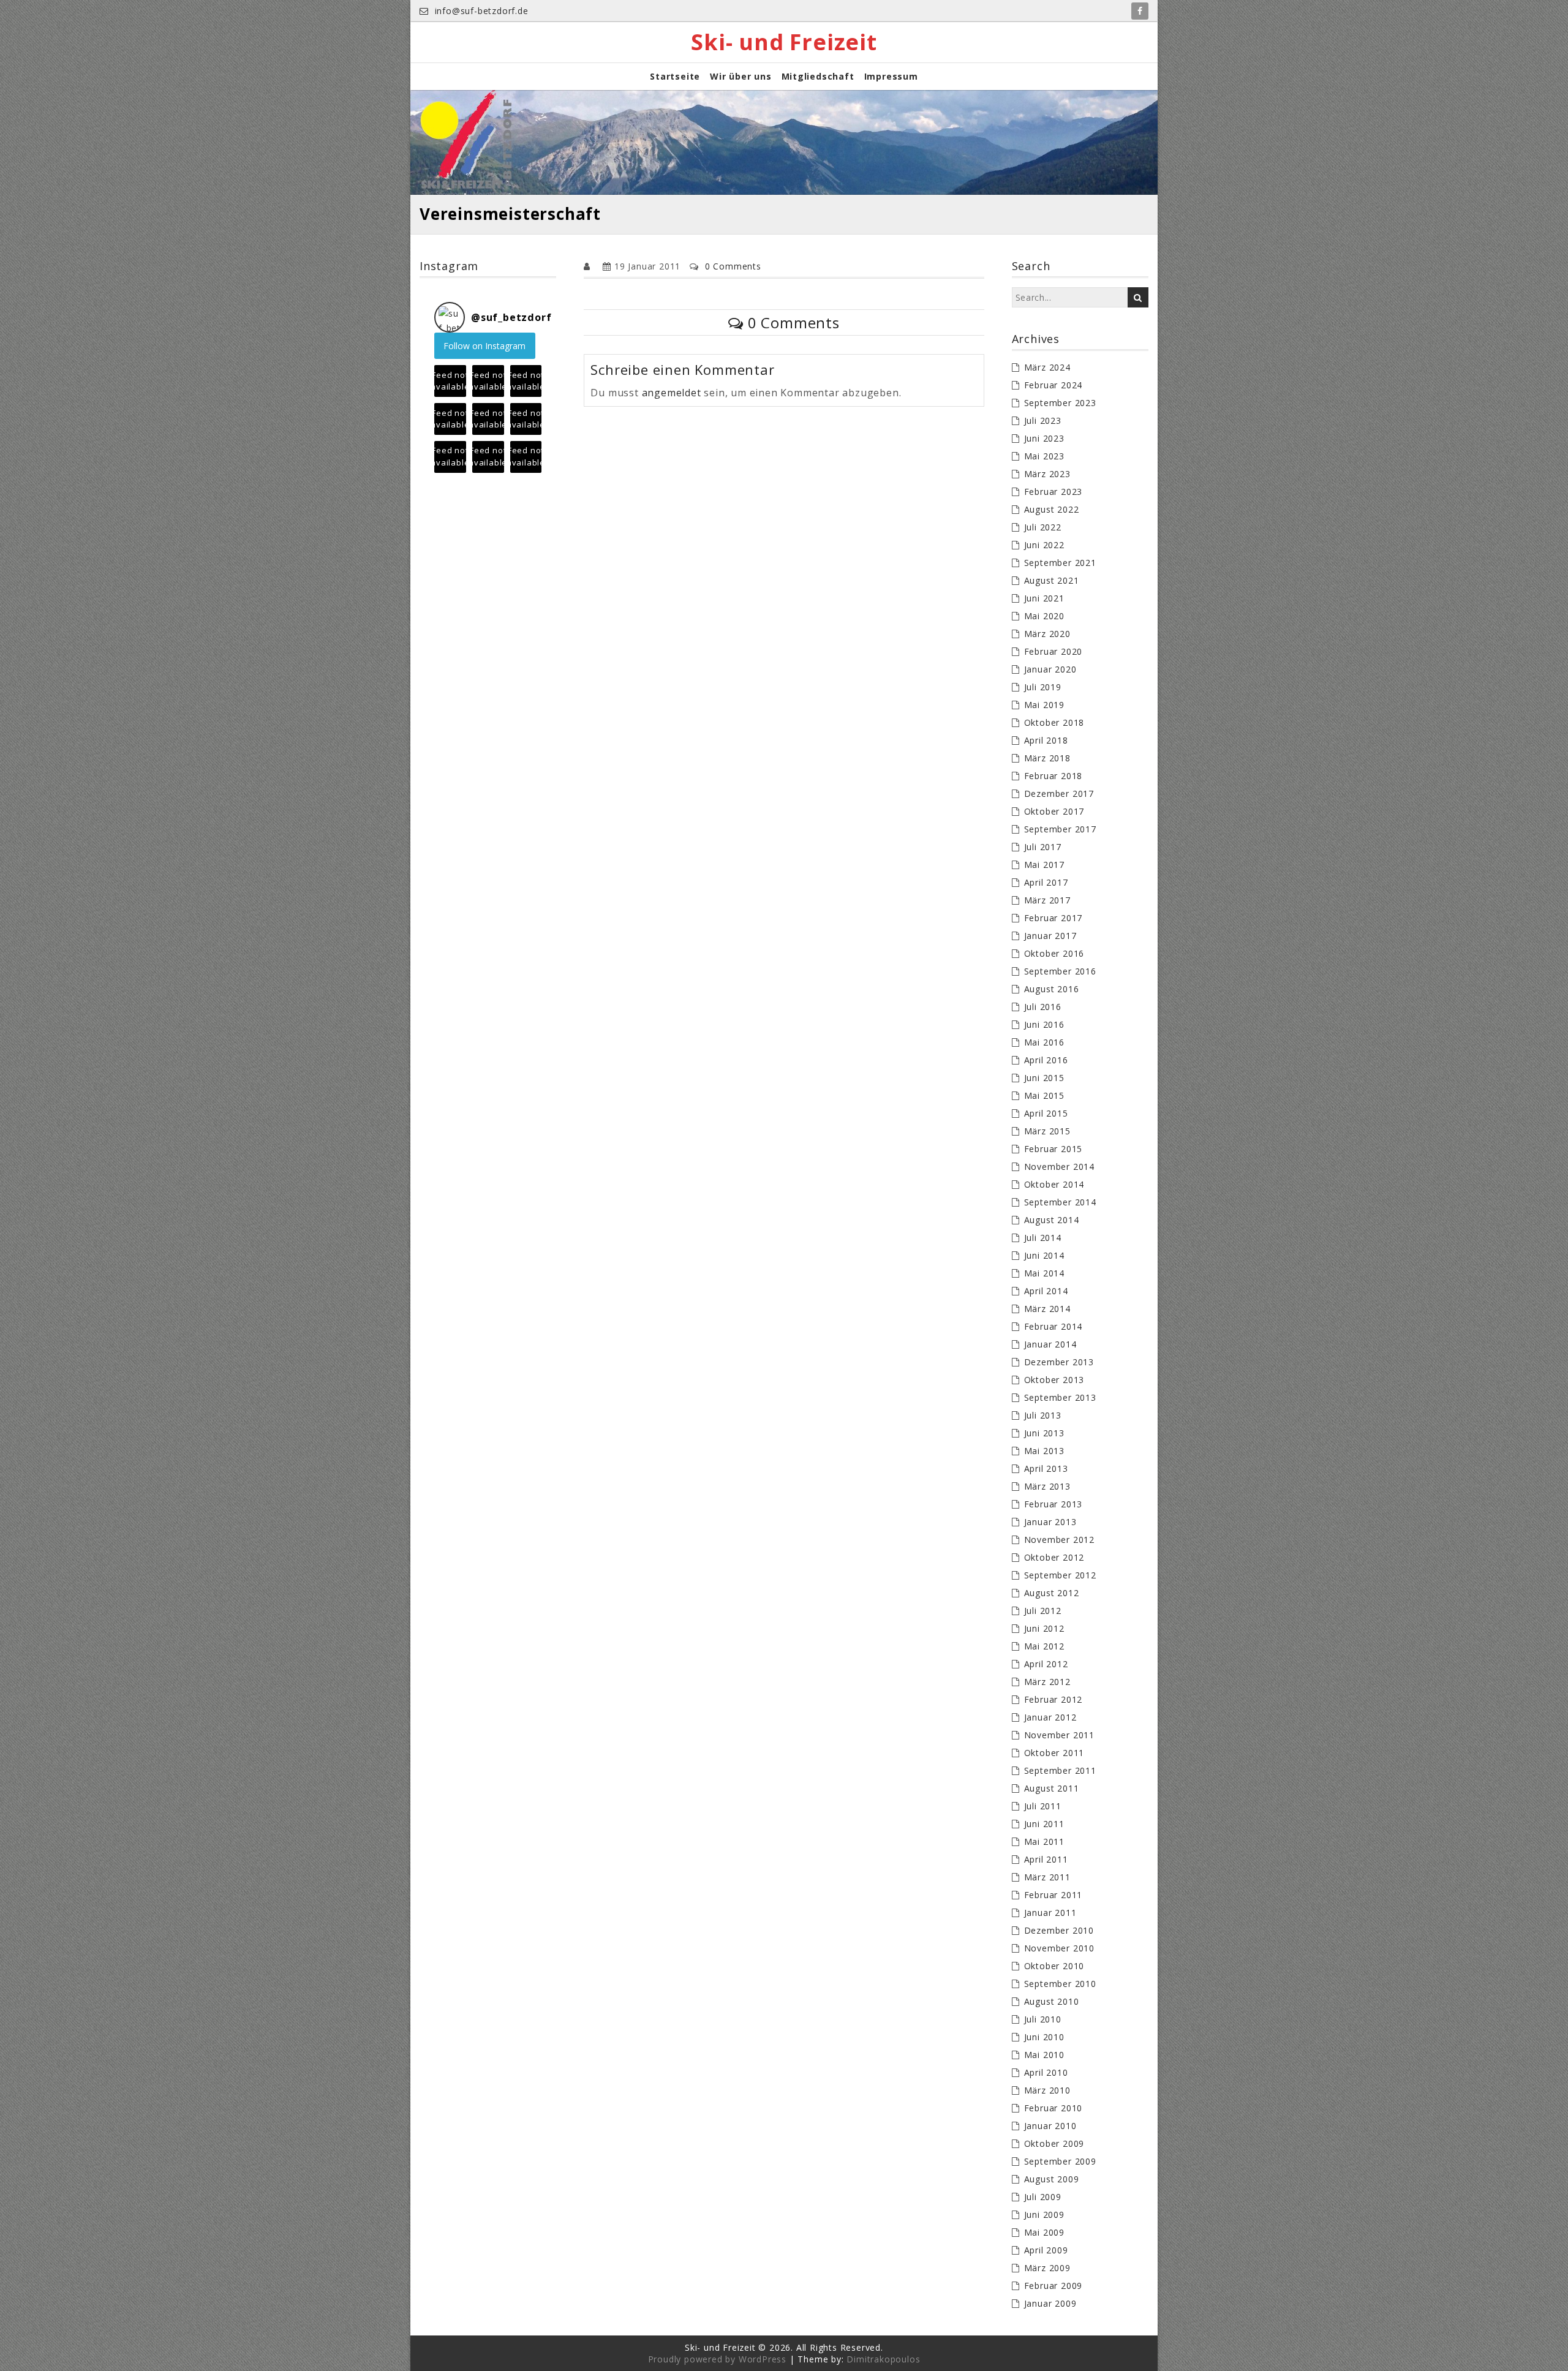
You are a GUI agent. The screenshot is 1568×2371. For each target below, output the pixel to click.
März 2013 (1047, 1486)
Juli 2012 (1043, 1611)
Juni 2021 (1044, 598)
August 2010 (1052, 2001)
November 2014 (1059, 1167)
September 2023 (1060, 403)
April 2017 (1046, 882)
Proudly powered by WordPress (717, 2359)
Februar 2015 (1053, 1149)
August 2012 (1052, 1593)
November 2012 (1059, 1540)
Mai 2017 (1044, 865)
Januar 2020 (1050, 669)
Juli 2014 (1043, 1238)
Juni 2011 (1044, 1824)
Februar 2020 (1053, 651)
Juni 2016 (1044, 1024)
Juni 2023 (1044, 438)
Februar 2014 (1053, 1326)
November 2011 (1059, 1735)
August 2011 (1052, 1788)
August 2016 (1052, 989)
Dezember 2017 (1059, 793)
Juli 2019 (1043, 687)
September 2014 (1060, 1202)
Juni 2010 (1044, 2037)
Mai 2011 (1044, 1841)
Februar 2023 (1053, 492)
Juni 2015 (1044, 1078)
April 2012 (1046, 1664)
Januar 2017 (1050, 936)
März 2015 (1047, 1131)
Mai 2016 (1044, 1042)
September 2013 (1060, 1397)
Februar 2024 (1053, 385)
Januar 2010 (1050, 2126)
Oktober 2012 (1054, 1557)
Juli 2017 (1043, 847)
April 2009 (1046, 2250)
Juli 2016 (1043, 1007)
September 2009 (1060, 2161)
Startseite (675, 76)
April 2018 (1046, 740)
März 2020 (1047, 634)
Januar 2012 (1050, 1717)
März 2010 (1047, 2090)
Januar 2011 (1050, 1913)
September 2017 (1060, 829)
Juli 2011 (1043, 1806)
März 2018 (1047, 758)
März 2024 (1047, 367)
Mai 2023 (1044, 456)
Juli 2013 (1043, 1415)
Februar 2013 (1053, 1504)
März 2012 (1047, 1682)
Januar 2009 (1050, 2303)
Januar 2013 (1050, 1522)
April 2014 (1046, 1291)
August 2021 (1052, 580)
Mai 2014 (1044, 1273)
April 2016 (1046, 1060)
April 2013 (1046, 1468)
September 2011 (1060, 1770)
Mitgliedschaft (818, 76)
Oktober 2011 (1054, 1753)
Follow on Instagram (484, 346)
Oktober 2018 (1054, 722)
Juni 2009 (1044, 2215)
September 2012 (1060, 1575)
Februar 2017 (1053, 918)
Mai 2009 (1044, 2232)
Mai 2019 (1044, 705)
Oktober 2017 (1054, 811)
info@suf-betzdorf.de (480, 11)
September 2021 (1060, 563)
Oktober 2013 (1054, 1380)
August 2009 (1052, 2179)
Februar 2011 (1053, 1895)
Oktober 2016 (1054, 953)
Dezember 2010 (1059, 1930)
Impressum (891, 76)
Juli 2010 (1043, 2019)
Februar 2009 (1053, 2286)
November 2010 (1059, 1948)
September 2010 (1060, 1984)
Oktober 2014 (1054, 1184)
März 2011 (1047, 1877)
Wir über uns (741, 76)
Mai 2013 (1044, 1451)
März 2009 (1047, 2268)
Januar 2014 (1050, 1344)
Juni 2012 (1044, 1628)
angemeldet (672, 393)
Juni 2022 (1044, 545)
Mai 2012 (1044, 1646)
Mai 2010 (1044, 2055)
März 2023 (1047, 474)
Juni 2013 (1044, 1433)
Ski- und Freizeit (784, 42)
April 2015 (1046, 1113)
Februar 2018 (1053, 776)
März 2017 (1047, 900)
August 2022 (1052, 509)
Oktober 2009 (1054, 2143)
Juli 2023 (1043, 420)
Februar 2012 (1053, 1699)
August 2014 (1052, 1220)
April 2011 (1046, 1859)
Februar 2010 (1053, 2108)
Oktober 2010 (1054, 1966)
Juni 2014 (1044, 1255)
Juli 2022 (1043, 527)
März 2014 (1047, 1309)
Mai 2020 (1044, 616)
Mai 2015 (1044, 1095)
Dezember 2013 (1059, 1362)
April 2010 (1046, 2072)
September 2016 (1060, 971)
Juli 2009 (1043, 2197)
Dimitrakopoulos (883, 2359)
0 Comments (733, 266)
